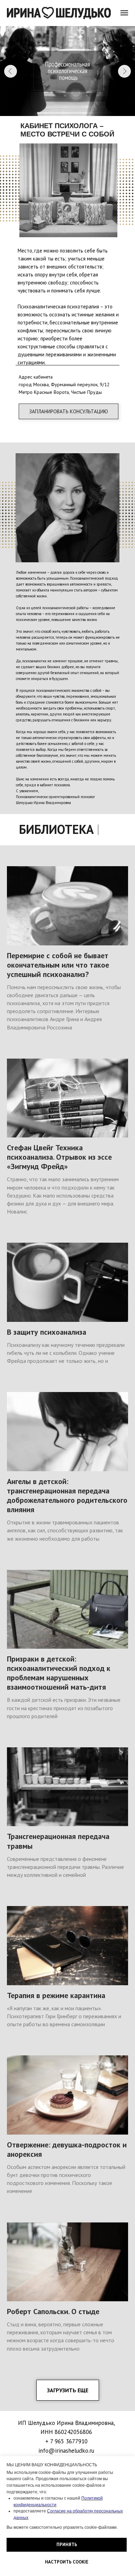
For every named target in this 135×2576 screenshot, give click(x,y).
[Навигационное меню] (124, 13)
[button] (69, 411)
